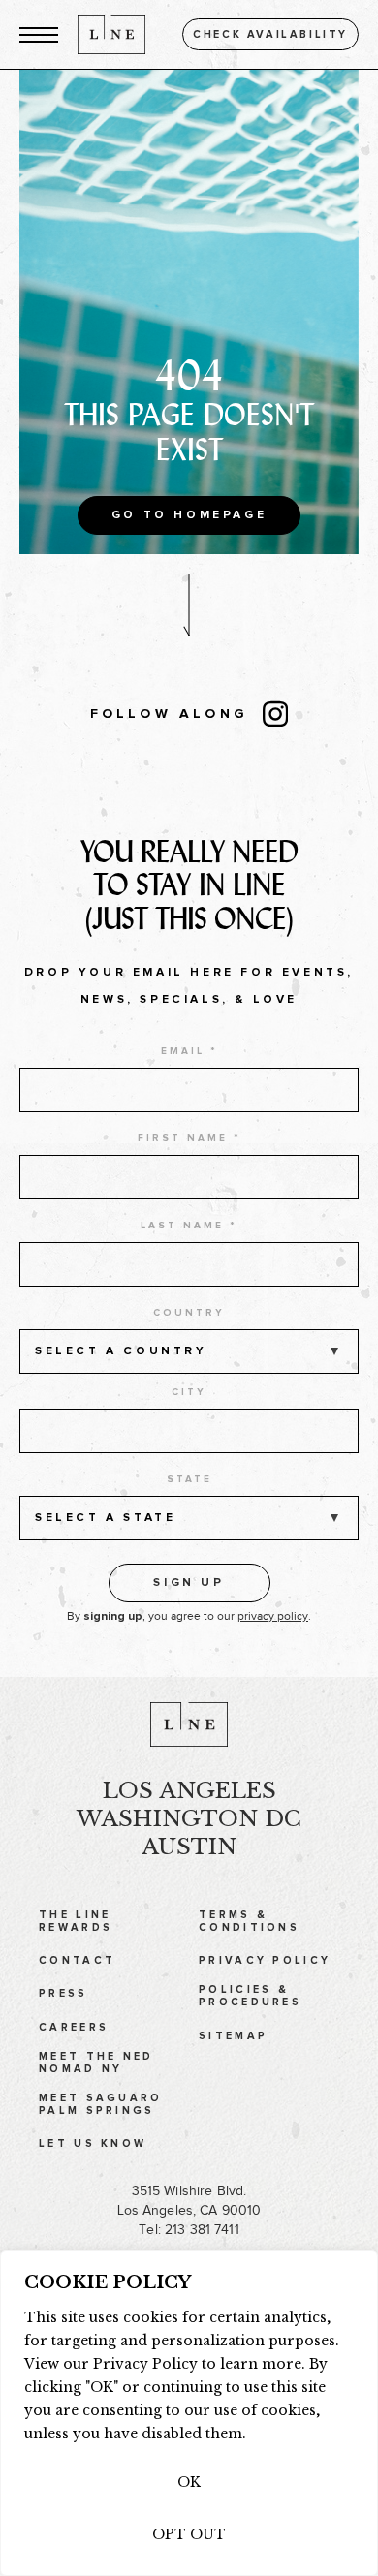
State (189, 1479)
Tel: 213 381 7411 (189, 2230)
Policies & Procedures (250, 1996)
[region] (189, 2413)
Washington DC (189, 1818)
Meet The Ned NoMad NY (96, 2063)
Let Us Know (93, 2143)
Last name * (189, 1226)
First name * (189, 1138)
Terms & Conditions (249, 1921)
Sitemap (233, 2036)
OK (189, 2482)
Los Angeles (189, 1790)
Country (189, 1313)
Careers (74, 2027)
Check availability (270, 34)
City (189, 1392)
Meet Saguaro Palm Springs (101, 2104)
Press (63, 1993)
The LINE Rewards (76, 1921)
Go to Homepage (189, 515)
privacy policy (273, 1616)
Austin (189, 1847)
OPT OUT (189, 2534)
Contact (77, 1960)
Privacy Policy (265, 1960)
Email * (189, 1051)
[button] (39, 34)
